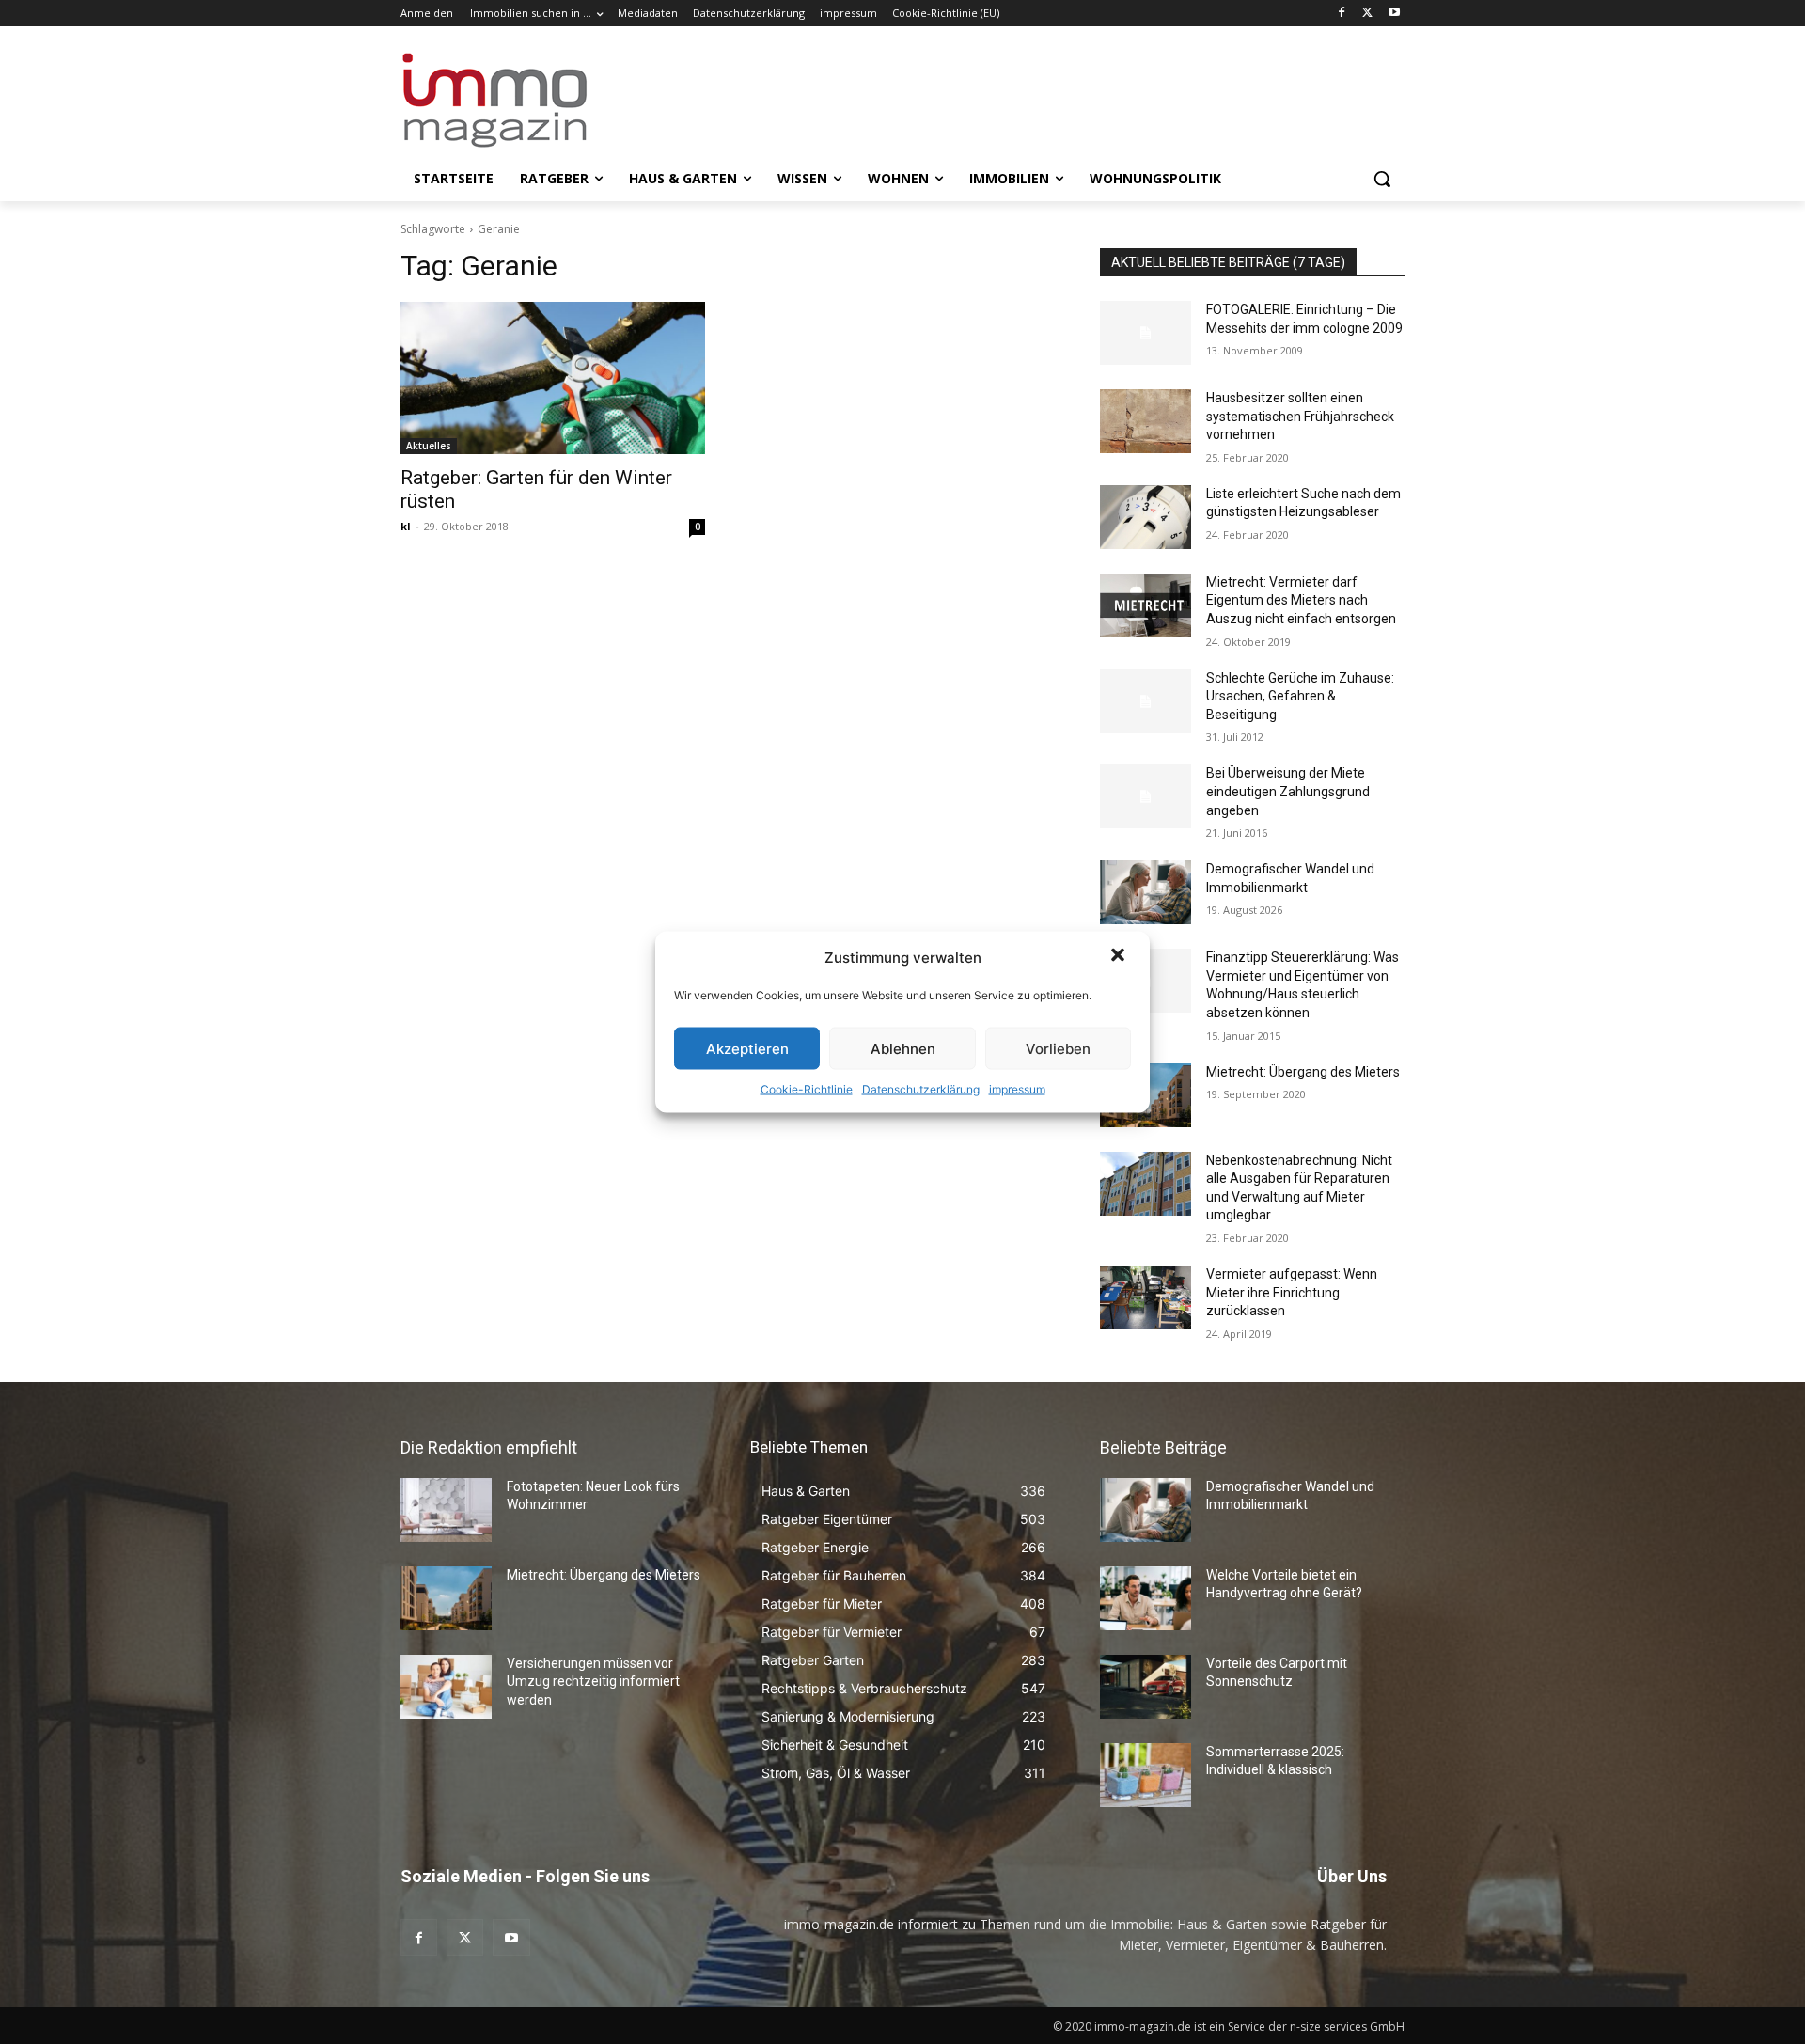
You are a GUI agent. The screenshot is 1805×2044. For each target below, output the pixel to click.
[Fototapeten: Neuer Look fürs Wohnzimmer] (446, 1510)
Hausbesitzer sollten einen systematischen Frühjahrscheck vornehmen (1300, 416)
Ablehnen (903, 1048)
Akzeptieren (747, 1048)
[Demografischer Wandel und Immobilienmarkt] (1146, 892)
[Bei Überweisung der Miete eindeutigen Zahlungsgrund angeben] (1146, 796)
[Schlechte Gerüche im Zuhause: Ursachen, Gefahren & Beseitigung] (1146, 701)
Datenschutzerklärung (921, 1089)
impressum (1017, 1089)
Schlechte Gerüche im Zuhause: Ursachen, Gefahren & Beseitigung (1300, 696)
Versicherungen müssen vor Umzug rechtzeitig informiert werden (593, 1682)
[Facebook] (1342, 14)
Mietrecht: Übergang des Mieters (1303, 1072)
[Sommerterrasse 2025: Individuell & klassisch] (1146, 1775)
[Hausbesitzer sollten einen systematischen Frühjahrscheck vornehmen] (1146, 421)
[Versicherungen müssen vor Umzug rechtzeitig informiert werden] (446, 1687)
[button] (1120, 957)
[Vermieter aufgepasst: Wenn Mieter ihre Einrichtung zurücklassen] (1146, 1297)
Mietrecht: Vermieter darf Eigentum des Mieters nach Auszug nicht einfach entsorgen (1301, 600)
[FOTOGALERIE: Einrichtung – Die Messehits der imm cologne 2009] (1146, 333)
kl (406, 526)
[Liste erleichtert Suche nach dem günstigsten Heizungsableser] (1146, 517)
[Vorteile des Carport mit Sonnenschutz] (1146, 1687)
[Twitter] (1367, 14)
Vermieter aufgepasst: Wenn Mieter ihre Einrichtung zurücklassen (1292, 1292)
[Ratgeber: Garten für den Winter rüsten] (553, 378)
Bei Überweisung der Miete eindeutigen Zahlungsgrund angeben (1288, 791)
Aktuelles (429, 446)
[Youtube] (1394, 14)
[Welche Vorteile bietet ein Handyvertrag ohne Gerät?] (1146, 1598)
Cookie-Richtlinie (807, 1089)
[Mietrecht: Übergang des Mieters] (446, 1598)
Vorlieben (1058, 1048)
